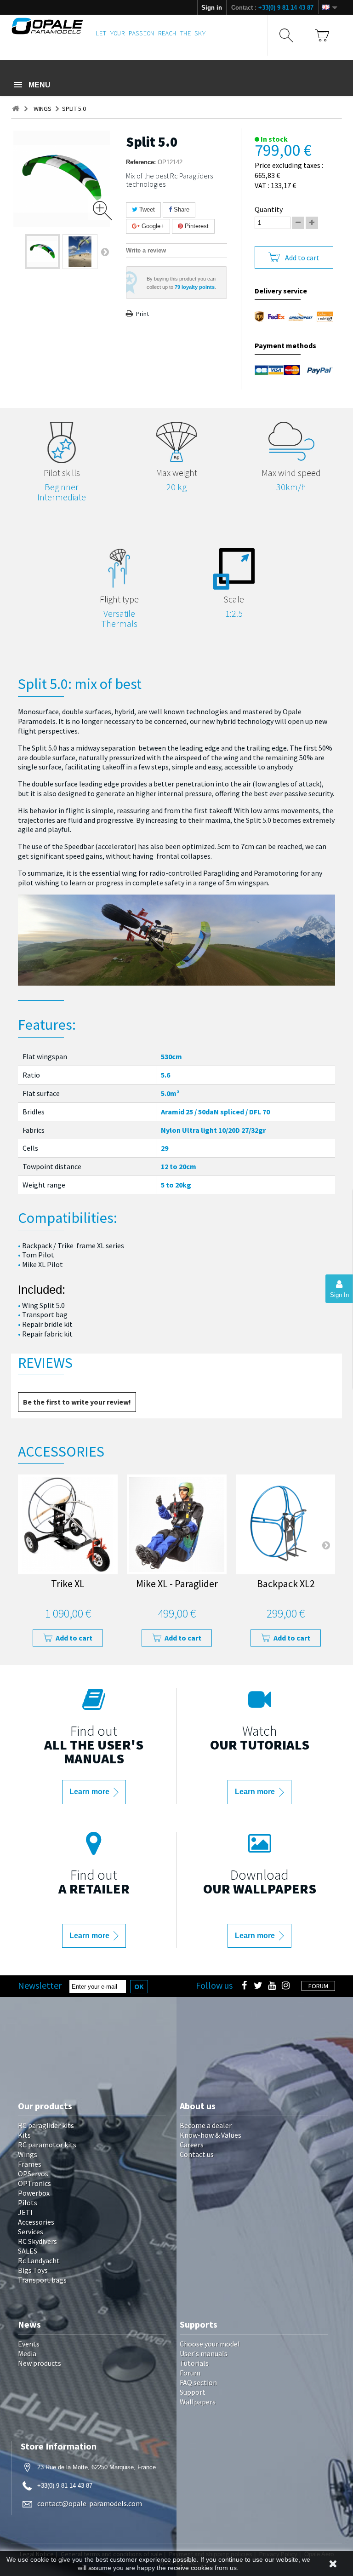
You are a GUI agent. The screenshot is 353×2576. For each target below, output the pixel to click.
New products (40, 2363)
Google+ (152, 226)
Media (27, 2353)
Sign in (212, 8)
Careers (192, 2145)
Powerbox (34, 2193)
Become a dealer (206, 2125)
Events (29, 2344)
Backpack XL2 (286, 1585)
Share (181, 209)
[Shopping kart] (322, 35)
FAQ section (198, 2382)
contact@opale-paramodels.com (90, 2503)
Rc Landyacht (39, 2260)
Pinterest (196, 226)
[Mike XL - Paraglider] (177, 1524)
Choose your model (210, 2344)
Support (193, 2392)
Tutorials (194, 2363)
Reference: (141, 162)
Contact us (197, 2154)
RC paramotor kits (47, 2145)
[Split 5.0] (42, 252)
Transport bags (42, 2280)
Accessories (36, 2222)
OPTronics (34, 2183)
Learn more (90, 1792)
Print (142, 314)
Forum (190, 2373)
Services (31, 2232)
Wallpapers (198, 2402)
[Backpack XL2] (286, 1524)
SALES (28, 2251)
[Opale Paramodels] (47, 26)
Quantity (269, 209)
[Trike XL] (68, 1524)
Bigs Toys (33, 2270)
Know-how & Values (211, 2135)
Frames (30, 2164)
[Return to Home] (16, 109)
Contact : (272, 8)
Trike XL (68, 1585)
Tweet (146, 209)
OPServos (33, 2174)
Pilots (28, 2203)
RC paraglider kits (46, 2125)
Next (105, 252)
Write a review (146, 250)
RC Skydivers (37, 2241)
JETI (25, 2212)
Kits (24, 2135)
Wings (28, 2154)
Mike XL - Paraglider (177, 1585)
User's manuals (204, 2353)
